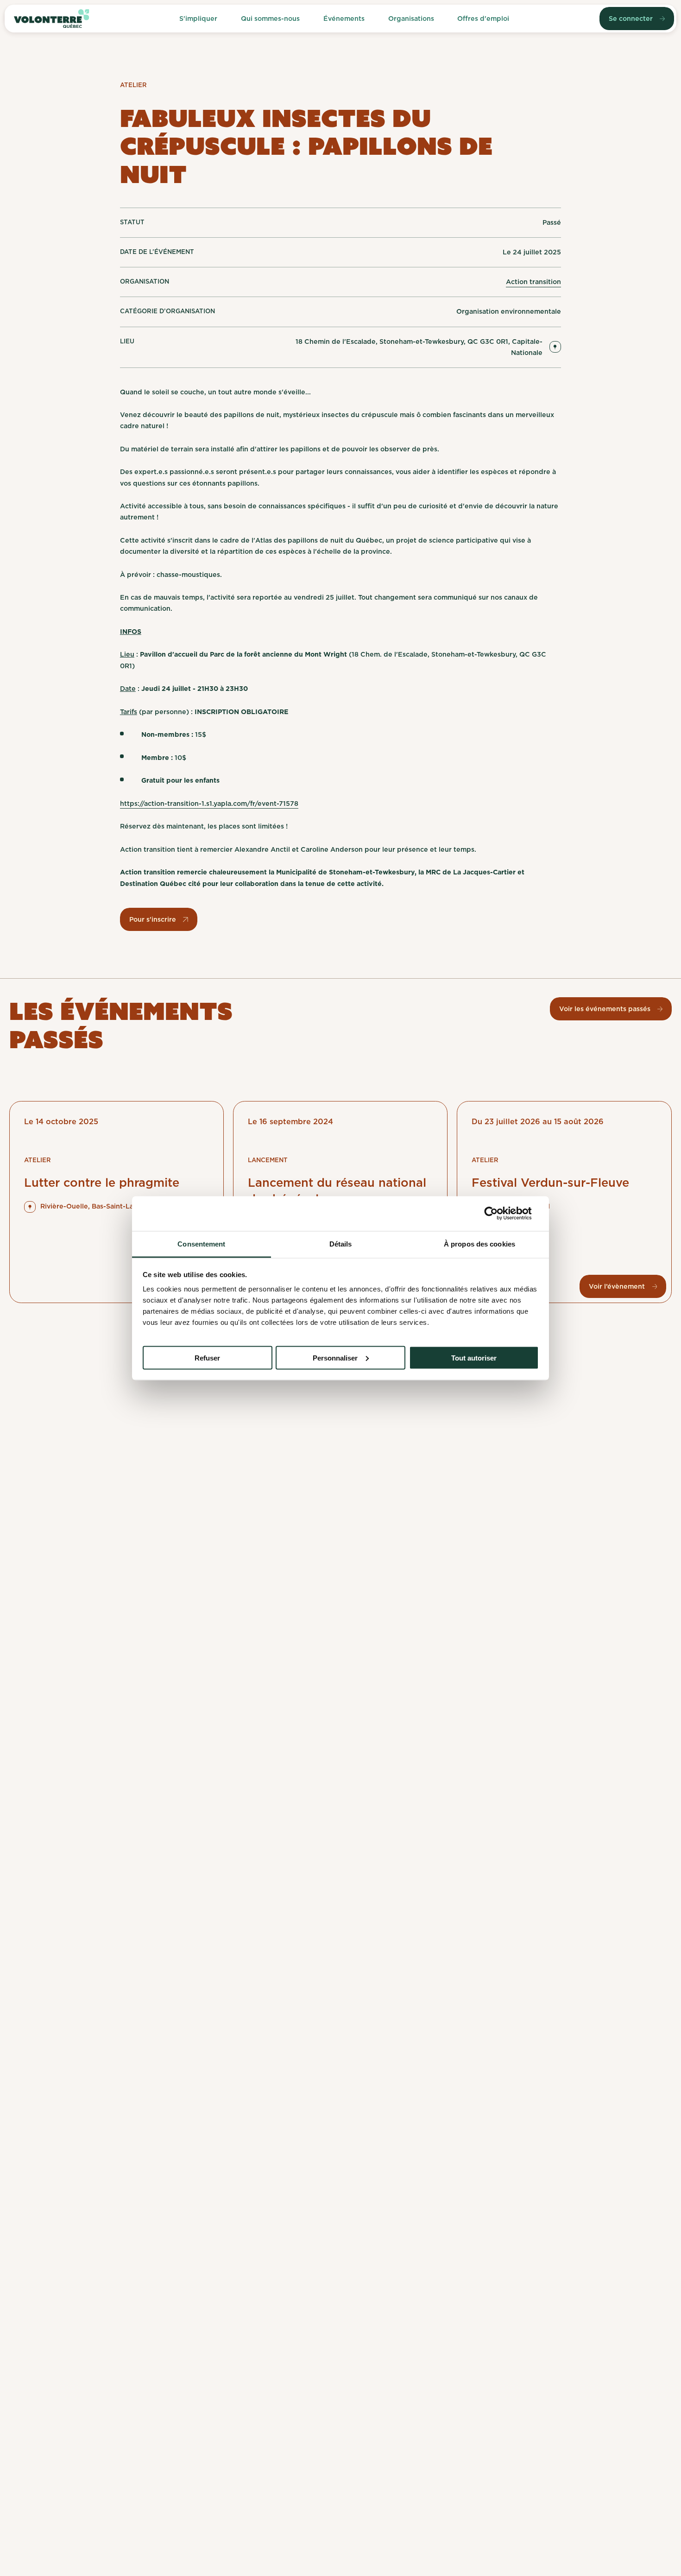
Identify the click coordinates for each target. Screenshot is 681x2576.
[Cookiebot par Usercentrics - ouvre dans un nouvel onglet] (498, 1214)
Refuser (207, 1358)
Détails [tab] (341, 1244)
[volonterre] (51, 19)
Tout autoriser (474, 1358)
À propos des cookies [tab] (479, 1244)
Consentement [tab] (201, 1244)
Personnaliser (335, 1358)
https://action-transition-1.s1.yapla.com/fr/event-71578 (209, 803)
